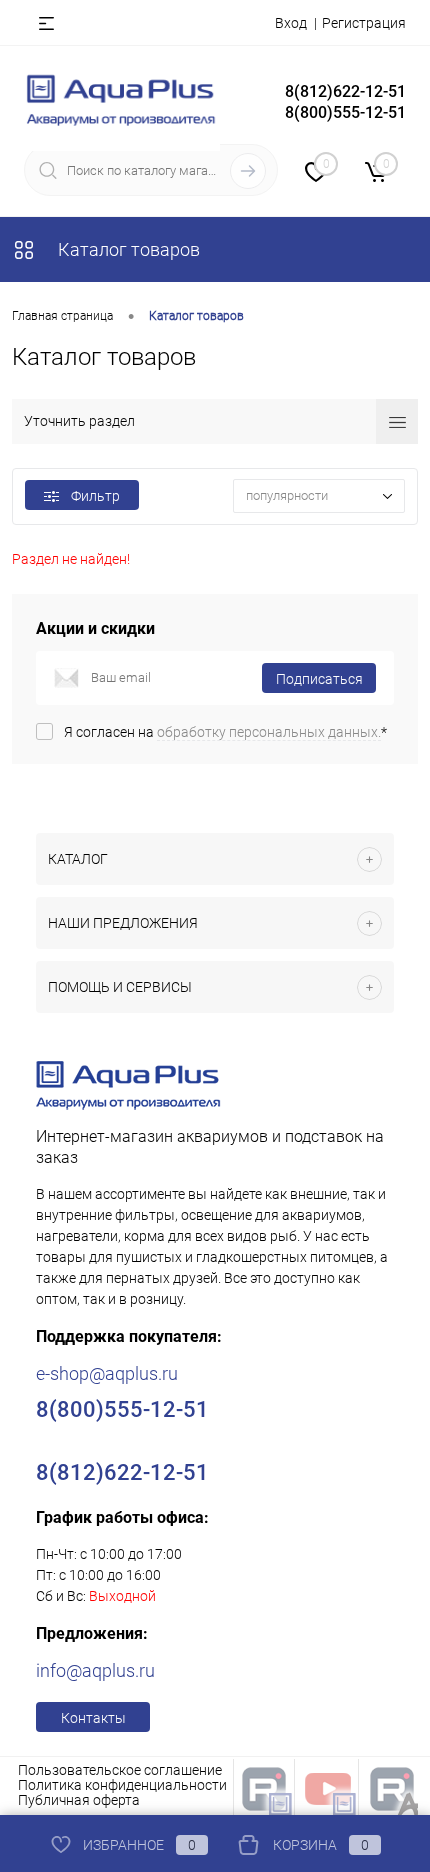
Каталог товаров (127, 249)
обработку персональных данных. (269, 732)
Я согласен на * (225, 732)
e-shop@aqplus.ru (107, 1373)
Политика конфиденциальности (122, 1785)
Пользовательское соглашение (120, 1770)
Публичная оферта (79, 1800)
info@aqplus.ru (95, 1670)
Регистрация (364, 23)
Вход (291, 23)
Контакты (93, 1718)
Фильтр (95, 496)
